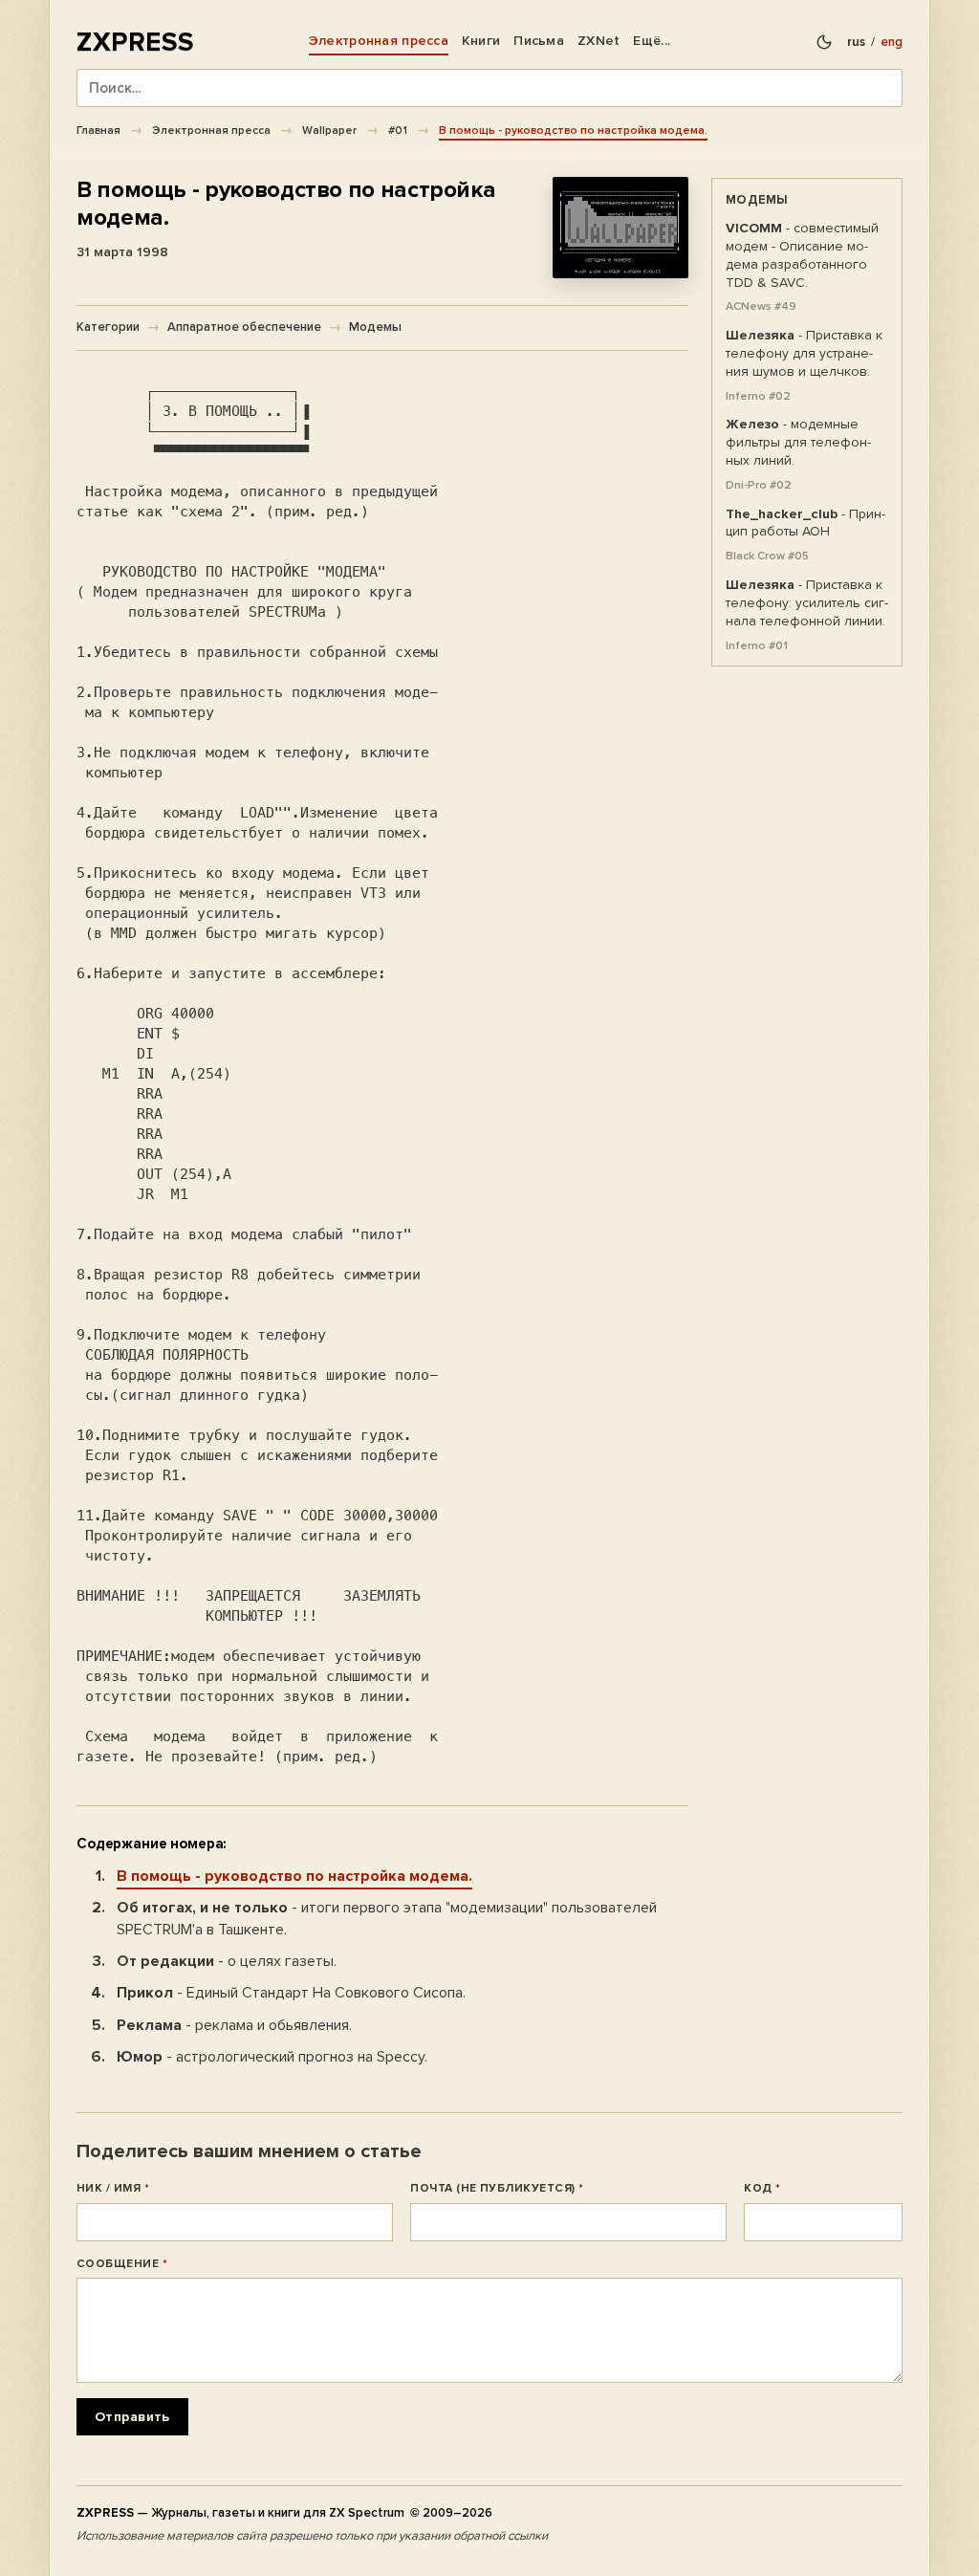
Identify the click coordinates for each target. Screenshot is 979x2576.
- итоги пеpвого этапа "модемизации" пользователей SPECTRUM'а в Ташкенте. (387, 1919)
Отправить (132, 2417)
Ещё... (652, 41)
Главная (98, 130)
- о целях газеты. (227, 1961)
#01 (398, 130)
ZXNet (598, 41)
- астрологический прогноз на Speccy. (272, 2057)
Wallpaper (329, 130)
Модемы (375, 327)
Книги (481, 41)
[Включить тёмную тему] (824, 42)
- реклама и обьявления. (234, 2025)
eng (892, 42)
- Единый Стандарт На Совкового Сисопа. (291, 1993)
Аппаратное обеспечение (244, 327)
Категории (108, 327)
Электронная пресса (379, 41)
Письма (539, 41)
